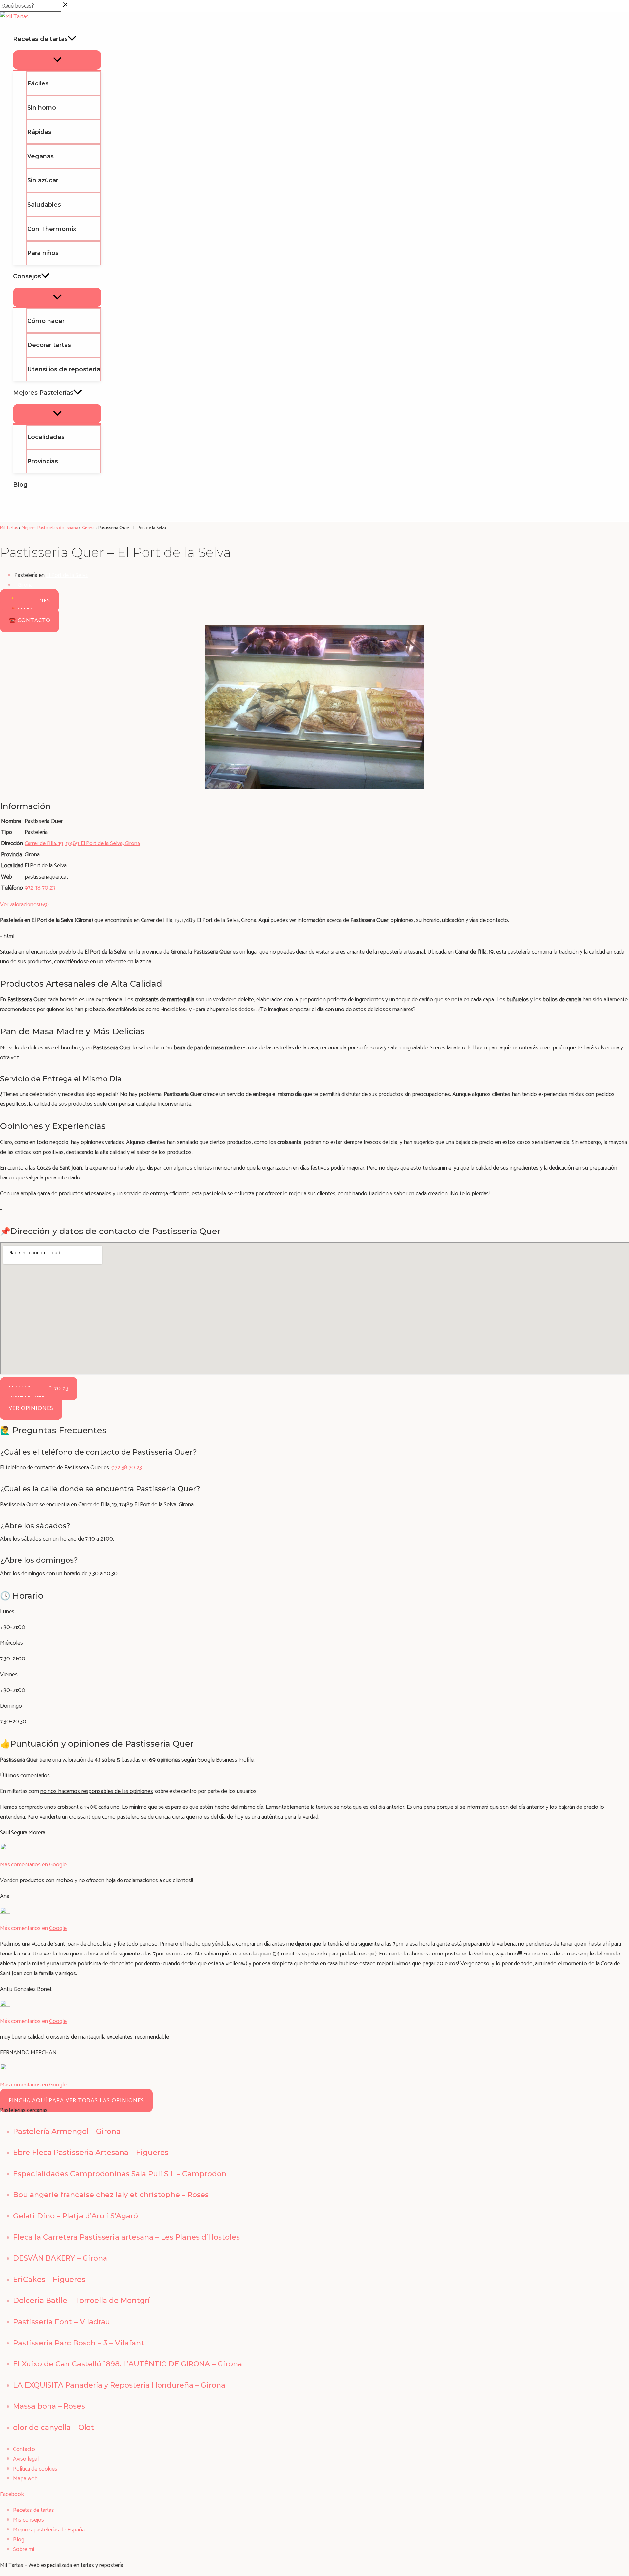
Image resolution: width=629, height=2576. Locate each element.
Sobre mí (24, 2549)
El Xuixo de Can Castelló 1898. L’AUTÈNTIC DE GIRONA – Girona (128, 2364)
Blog (19, 2540)
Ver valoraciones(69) (24, 905)
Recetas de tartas (34, 2510)
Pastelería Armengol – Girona (67, 2131)
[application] (72, 39)
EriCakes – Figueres (49, 2279)
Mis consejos (29, 2520)
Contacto (24, 2449)
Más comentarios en (33, 1865)
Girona (25, 585)
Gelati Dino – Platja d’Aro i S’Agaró (76, 2216)
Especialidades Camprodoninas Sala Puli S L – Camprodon (120, 2174)
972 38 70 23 (127, 1468)
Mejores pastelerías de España (49, 2530)
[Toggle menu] (57, 60)
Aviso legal (26, 2459)
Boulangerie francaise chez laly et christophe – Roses (111, 2195)
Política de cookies (35, 2469)
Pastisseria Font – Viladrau (62, 2322)
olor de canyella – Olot (54, 2428)
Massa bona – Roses (49, 2406)
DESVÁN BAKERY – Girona (60, 2258)
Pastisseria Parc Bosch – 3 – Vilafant (79, 2343)
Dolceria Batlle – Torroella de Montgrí (81, 2300)
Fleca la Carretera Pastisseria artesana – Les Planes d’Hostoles (126, 2237)
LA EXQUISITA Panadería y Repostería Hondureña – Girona (119, 2385)
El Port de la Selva (67, 575)
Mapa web (25, 2479)
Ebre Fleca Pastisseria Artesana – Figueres (91, 2152)
